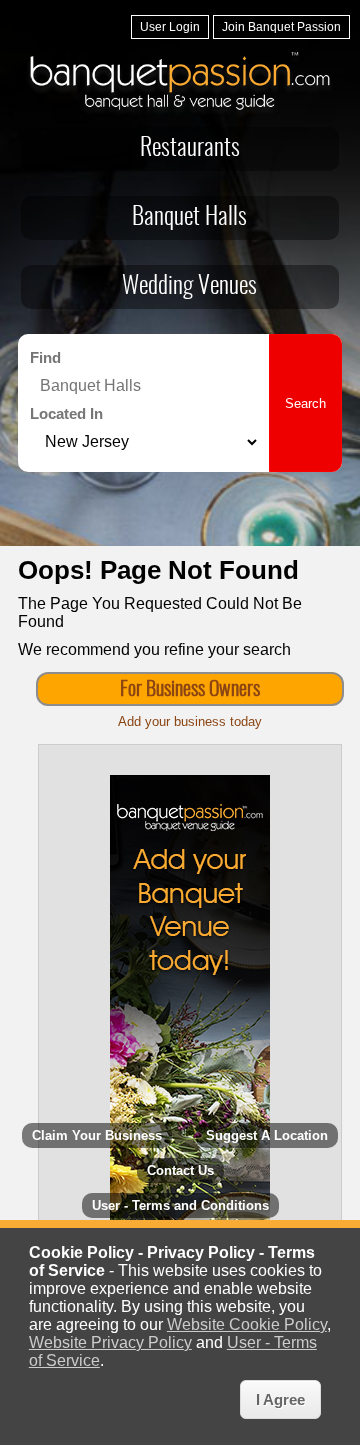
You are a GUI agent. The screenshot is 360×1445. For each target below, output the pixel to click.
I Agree (280, 1399)
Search (305, 403)
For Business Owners (190, 690)
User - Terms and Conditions (180, 1205)
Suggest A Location (267, 1135)
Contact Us (180, 1170)
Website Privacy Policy (110, 1342)
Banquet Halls (189, 218)
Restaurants (190, 149)
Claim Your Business (97, 1135)
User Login (170, 27)
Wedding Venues (189, 287)
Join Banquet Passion (281, 27)
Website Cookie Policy (247, 1324)
